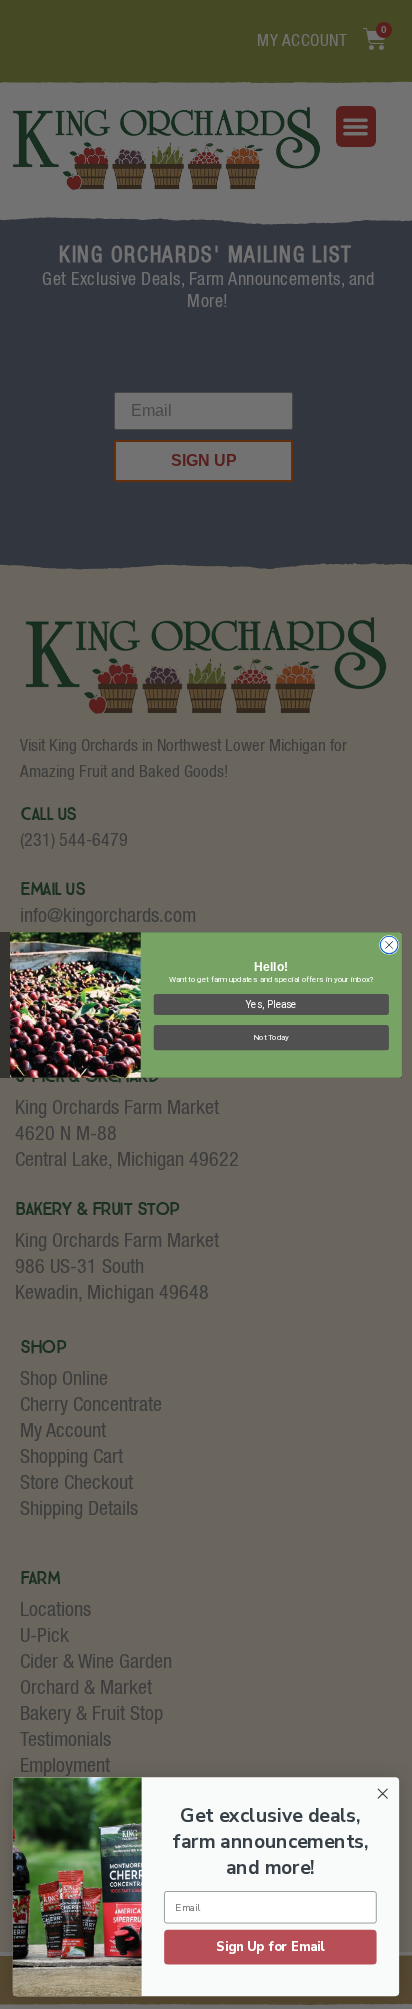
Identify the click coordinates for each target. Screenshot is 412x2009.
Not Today (271, 1037)
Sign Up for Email (270, 1946)
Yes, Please (271, 1004)
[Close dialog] (389, 945)
